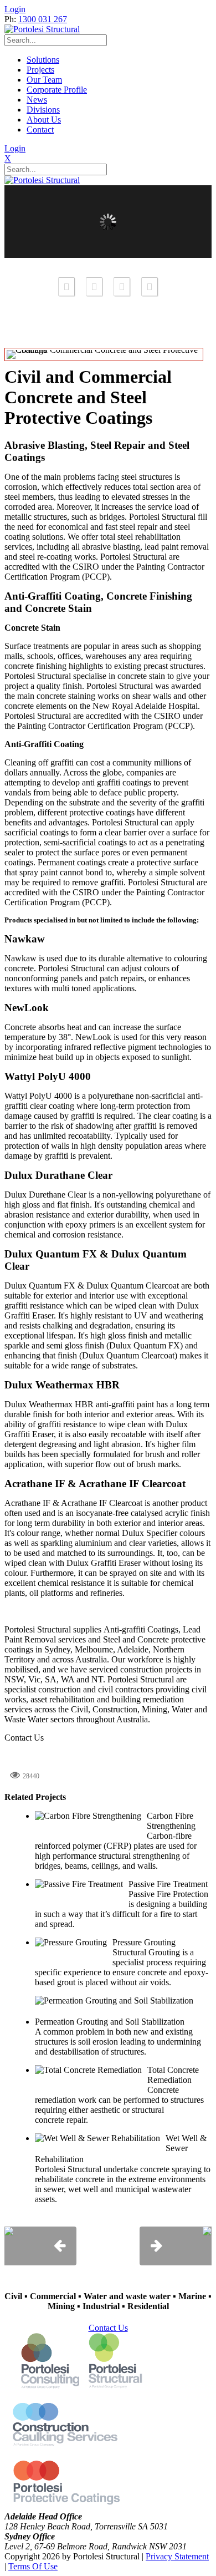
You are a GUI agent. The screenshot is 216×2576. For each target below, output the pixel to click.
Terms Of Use (33, 2566)
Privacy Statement (177, 2556)
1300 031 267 (43, 19)
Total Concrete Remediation (173, 2075)
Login (15, 9)
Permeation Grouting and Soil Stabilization (110, 2022)
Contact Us (24, 1738)
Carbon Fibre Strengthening (171, 1821)
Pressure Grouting (144, 1942)
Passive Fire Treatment (168, 1884)
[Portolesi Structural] (42, 29)
